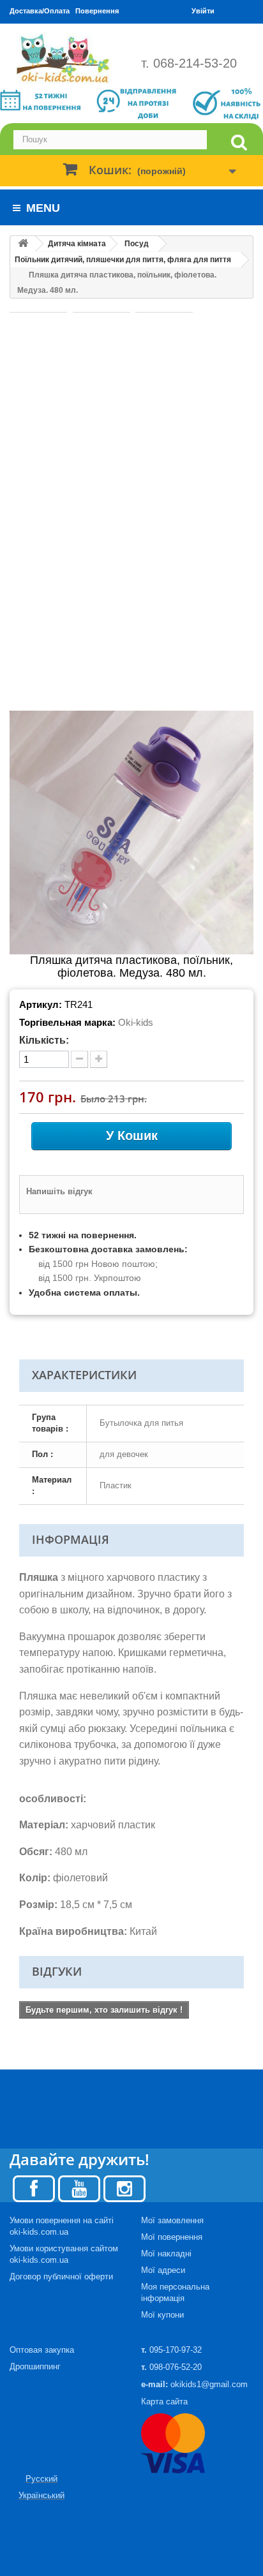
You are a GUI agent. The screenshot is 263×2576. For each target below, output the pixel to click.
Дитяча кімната (77, 244)
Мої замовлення (172, 2220)
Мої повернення (172, 2237)
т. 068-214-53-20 (189, 63)
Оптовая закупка (42, 2350)
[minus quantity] (79, 1059)
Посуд (137, 244)
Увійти (203, 11)
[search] (239, 143)
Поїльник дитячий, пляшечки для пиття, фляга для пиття (123, 260)
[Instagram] (124, 2188)
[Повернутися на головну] (23, 244)
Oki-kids (136, 1022)
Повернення (97, 11)
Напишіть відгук (59, 1191)
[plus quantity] (99, 1059)
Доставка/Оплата (40, 11)
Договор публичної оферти (61, 2276)
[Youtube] (79, 2188)
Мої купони (162, 2315)
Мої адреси (163, 2270)
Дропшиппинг (35, 2366)
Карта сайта (164, 2402)
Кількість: (44, 1040)
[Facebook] (34, 2188)
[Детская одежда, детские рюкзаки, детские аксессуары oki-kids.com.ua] (66, 58)
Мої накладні (166, 2254)
